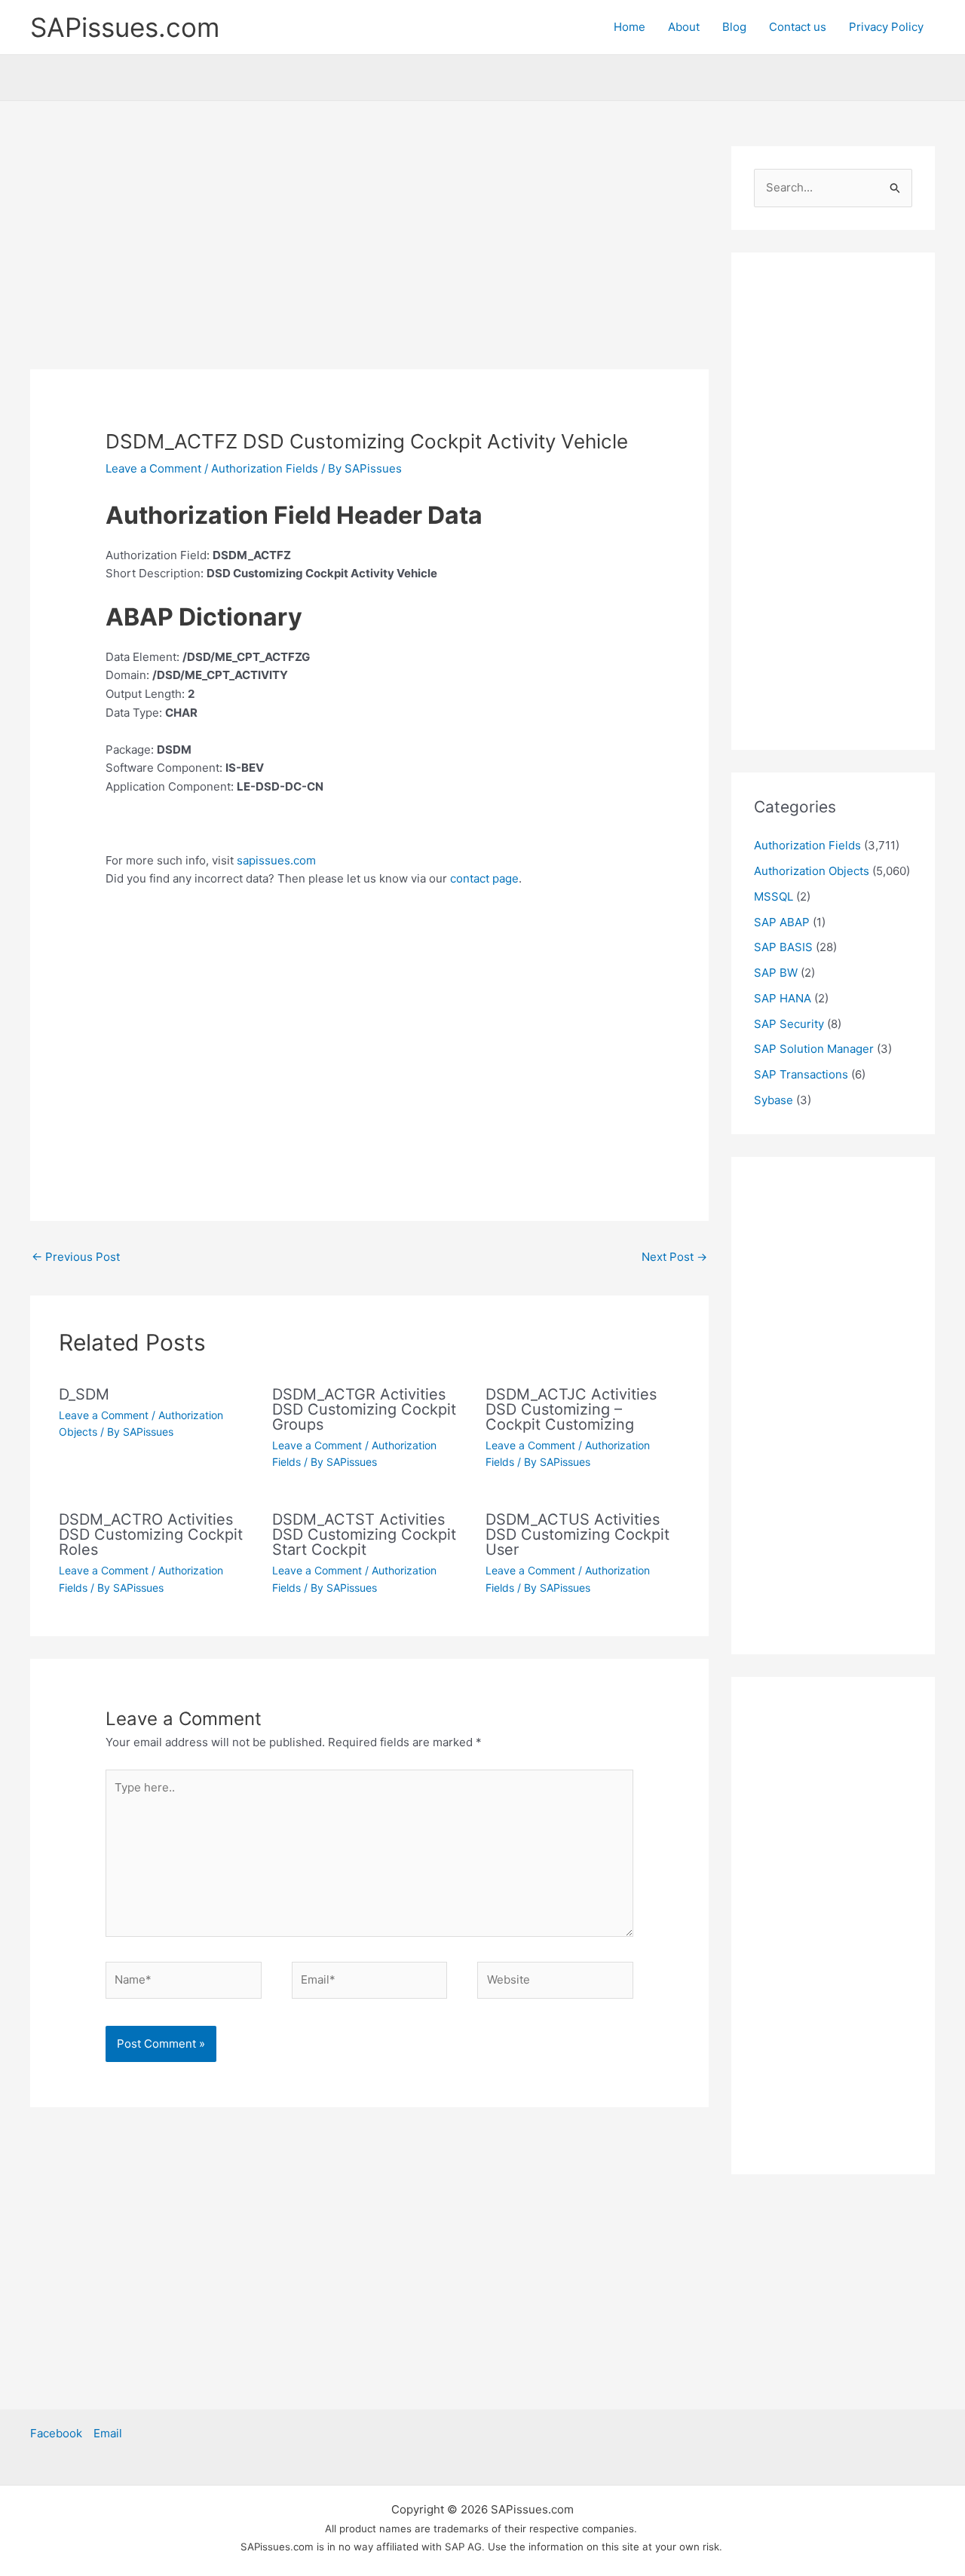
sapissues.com (276, 860)
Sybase (774, 1100)
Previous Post (76, 1257)
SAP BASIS (783, 947)
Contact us (798, 27)
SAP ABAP (782, 922)
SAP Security (789, 1024)
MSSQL (774, 896)
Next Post (674, 1257)
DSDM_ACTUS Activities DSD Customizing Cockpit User (577, 1534)
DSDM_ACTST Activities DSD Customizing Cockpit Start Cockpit (364, 1534)
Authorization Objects (812, 871)
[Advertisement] (369, 258)
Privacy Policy (886, 27)
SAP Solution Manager (814, 1049)
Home (630, 27)
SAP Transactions (801, 1074)
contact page (484, 878)
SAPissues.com (125, 27)
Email (108, 2433)
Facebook (56, 2433)
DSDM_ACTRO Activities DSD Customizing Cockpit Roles (151, 1534)
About (684, 27)
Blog (734, 27)
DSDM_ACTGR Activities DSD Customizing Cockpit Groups (364, 1409)
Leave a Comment (153, 468)
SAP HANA (783, 998)
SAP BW (776, 973)
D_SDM (84, 1394)
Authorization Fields (265, 468)
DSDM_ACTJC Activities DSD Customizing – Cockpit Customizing (571, 1409)
